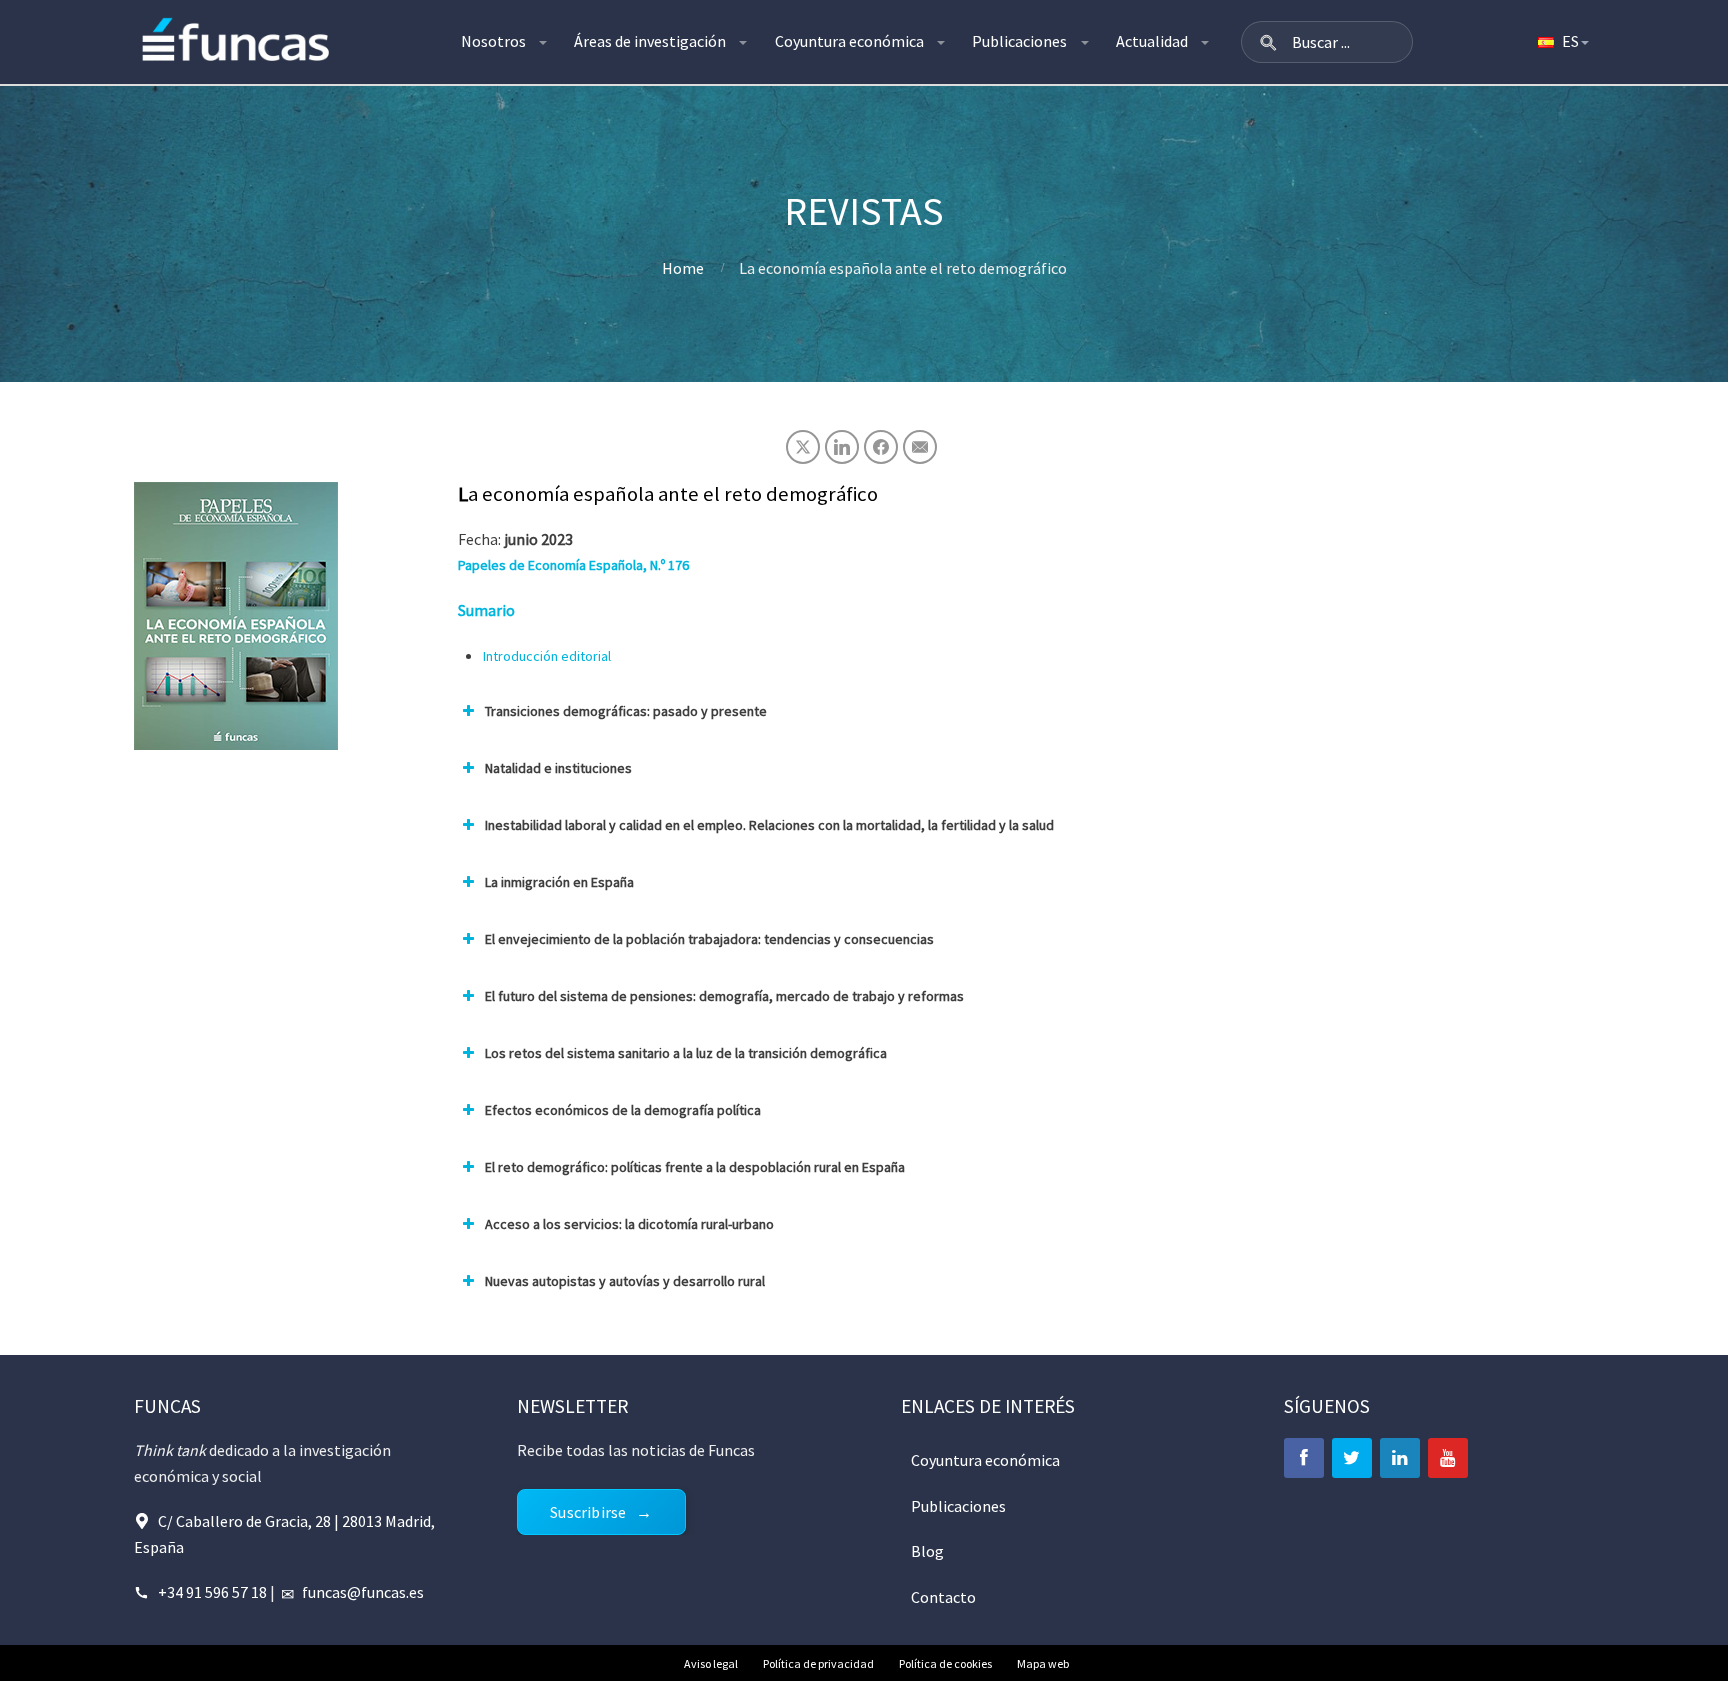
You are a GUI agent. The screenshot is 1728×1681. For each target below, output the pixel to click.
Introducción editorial (547, 656)
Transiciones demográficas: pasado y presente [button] (626, 711)
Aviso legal (711, 1663)
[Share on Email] (920, 447)
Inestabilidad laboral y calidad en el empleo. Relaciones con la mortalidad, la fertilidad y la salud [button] (769, 825)
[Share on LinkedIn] (842, 447)
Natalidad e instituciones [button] (558, 768)
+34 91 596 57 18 (212, 1592)
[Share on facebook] (881, 447)
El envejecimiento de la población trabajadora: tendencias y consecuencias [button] (709, 939)
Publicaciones (1019, 41)
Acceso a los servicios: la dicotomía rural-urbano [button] (629, 1224)
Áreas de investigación (650, 41)
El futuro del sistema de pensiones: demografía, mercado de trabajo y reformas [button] (724, 996)
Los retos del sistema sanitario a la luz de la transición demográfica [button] (686, 1053)
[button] (1268, 42)
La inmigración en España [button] (559, 882)
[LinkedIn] (1400, 1458)
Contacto (943, 1597)
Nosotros (493, 41)
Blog (927, 1551)
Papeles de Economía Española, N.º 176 (573, 565)
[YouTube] (1448, 1458)
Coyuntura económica (849, 41)
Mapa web (1043, 1663)
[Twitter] (1352, 1458)
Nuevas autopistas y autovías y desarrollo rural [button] (625, 1281)
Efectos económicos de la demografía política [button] (623, 1110)
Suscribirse (588, 1512)
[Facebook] (1304, 1458)
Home (683, 268)
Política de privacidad (818, 1663)
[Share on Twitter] (803, 447)
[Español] (1562, 42)
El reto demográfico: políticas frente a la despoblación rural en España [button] (695, 1167)
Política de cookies (945, 1663)
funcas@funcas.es (363, 1592)
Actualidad (1152, 41)
